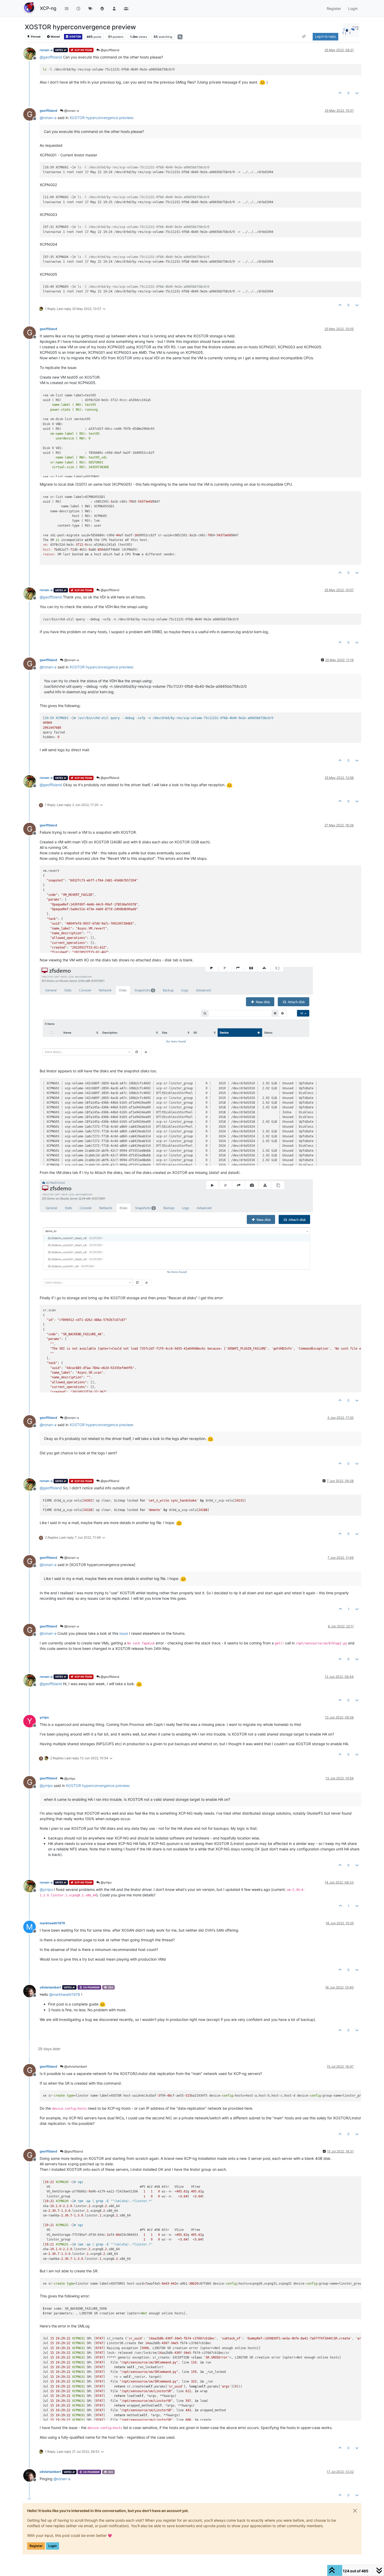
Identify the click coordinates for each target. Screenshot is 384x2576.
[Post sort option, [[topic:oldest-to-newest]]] (304, 37)
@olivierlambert (75, 2066)
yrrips (44, 1717)
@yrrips (69, 1778)
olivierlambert (50, 1987)
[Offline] (31, 53)
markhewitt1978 (52, 1923)
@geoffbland (109, 50)
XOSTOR (75, 37)
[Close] (355, 2511)
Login (53, 2546)
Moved (55, 37)
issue (124, 1633)
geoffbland (48, 111)
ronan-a (46, 50)
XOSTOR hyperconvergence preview (101, 118)
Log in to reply (325, 36)
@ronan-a (71, 111)
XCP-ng (48, 8)
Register (36, 2546)
